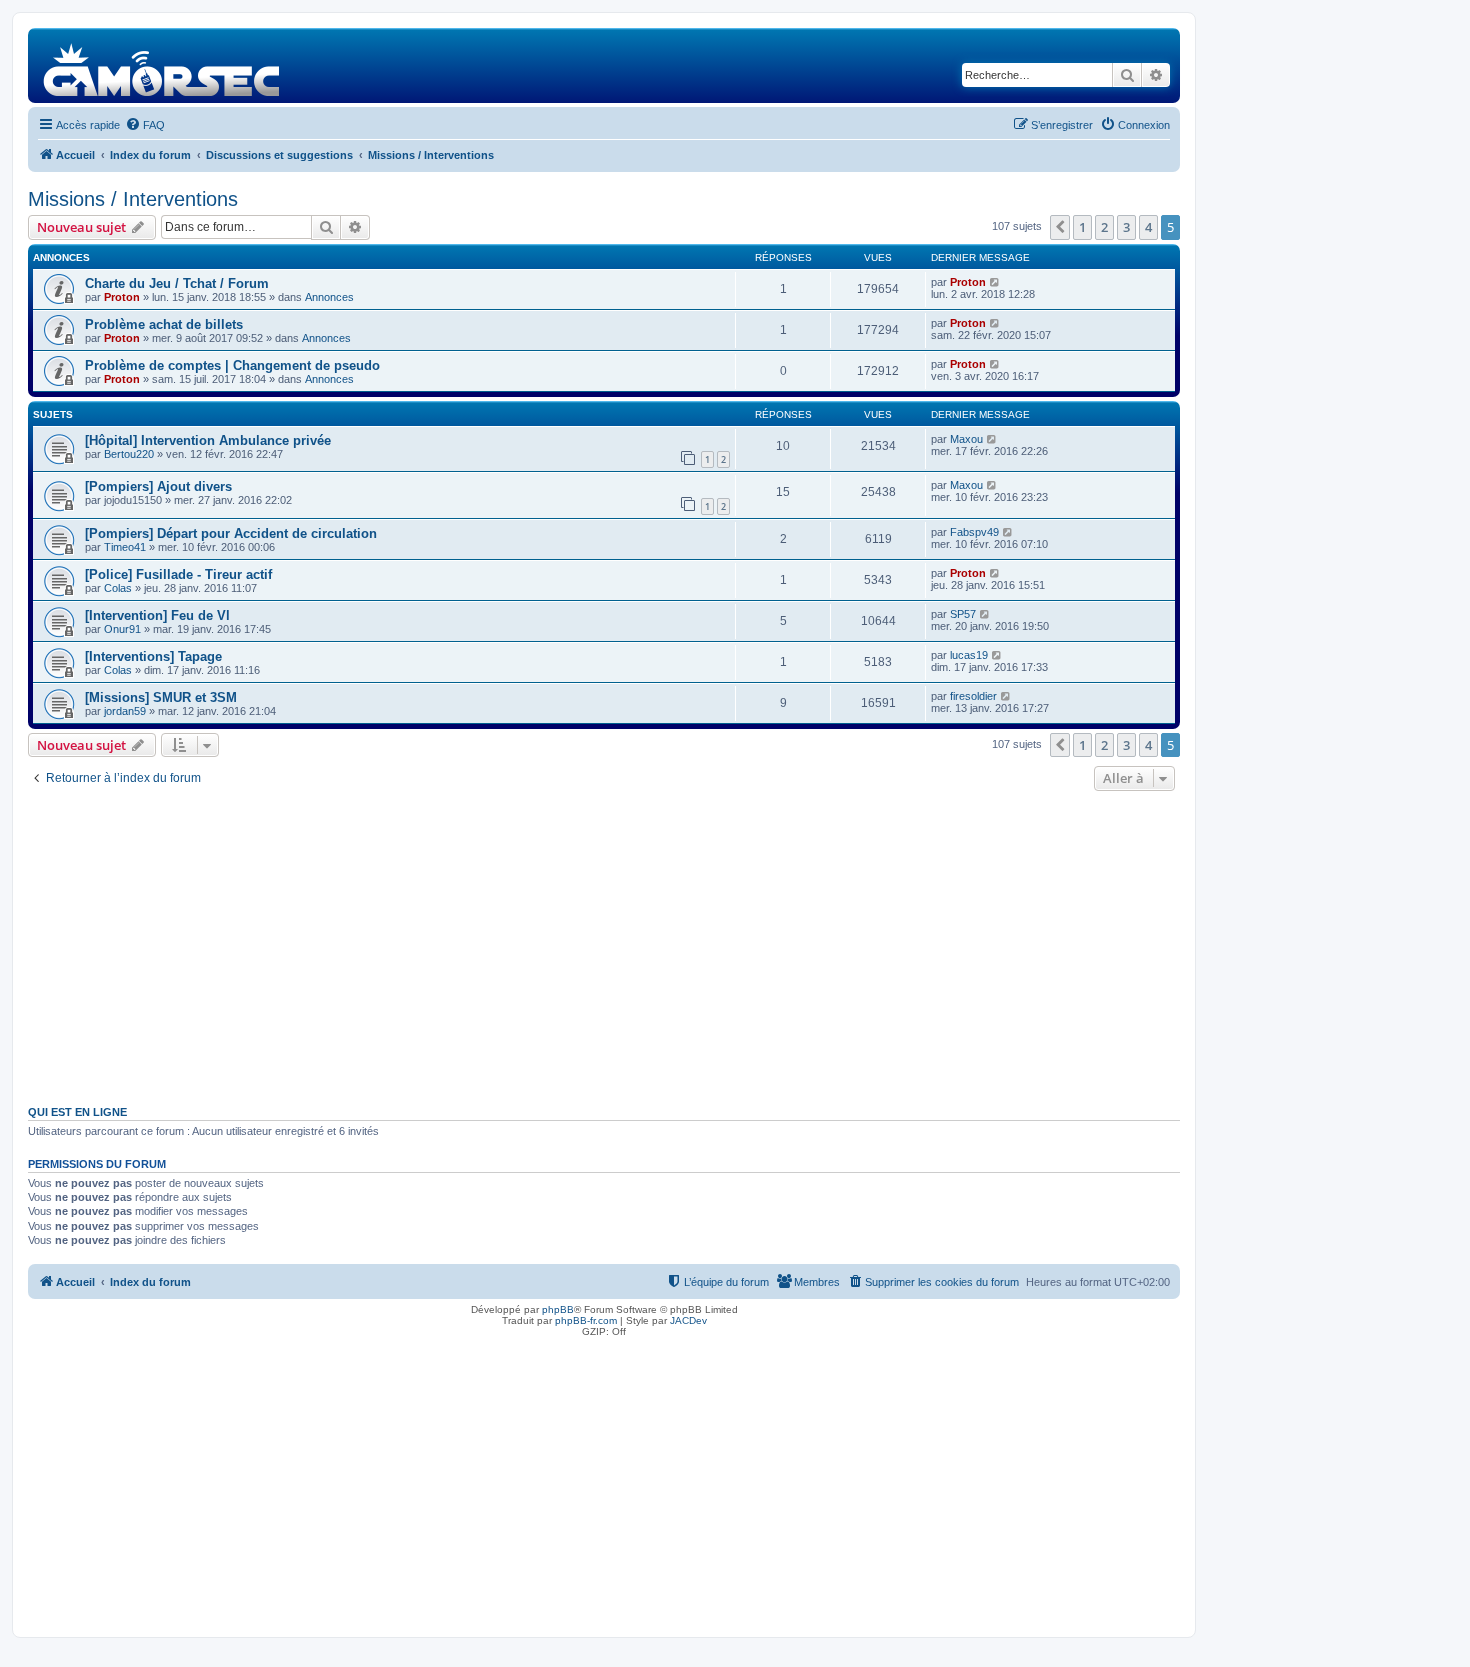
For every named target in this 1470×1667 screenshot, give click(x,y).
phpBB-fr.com (586, 1320)
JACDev (688, 1320)
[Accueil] (162, 65)
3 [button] (1126, 227)
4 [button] (1148, 227)
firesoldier (973, 696)
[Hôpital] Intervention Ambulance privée (208, 440)
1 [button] (1082, 227)
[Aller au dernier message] (995, 282)
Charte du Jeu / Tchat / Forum (177, 283)
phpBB (558, 1309)
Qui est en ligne (77, 1112)
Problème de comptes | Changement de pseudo (232, 365)
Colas (118, 588)
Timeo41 (125, 547)
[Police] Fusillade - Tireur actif (178, 574)
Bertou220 (129, 454)
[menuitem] (145, 125)
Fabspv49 (974, 532)
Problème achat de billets (164, 324)
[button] (1060, 227)
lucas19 (969, 655)
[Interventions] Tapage (153, 656)
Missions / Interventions (133, 199)
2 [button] (1104, 227)
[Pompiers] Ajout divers (158, 486)
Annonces (329, 297)
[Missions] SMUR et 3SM (161, 697)
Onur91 (122, 629)
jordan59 (125, 711)
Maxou (966, 439)
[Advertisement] (604, 946)
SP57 (963, 614)
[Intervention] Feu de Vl (157, 615)
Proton (122, 297)
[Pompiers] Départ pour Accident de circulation (231, 533)
